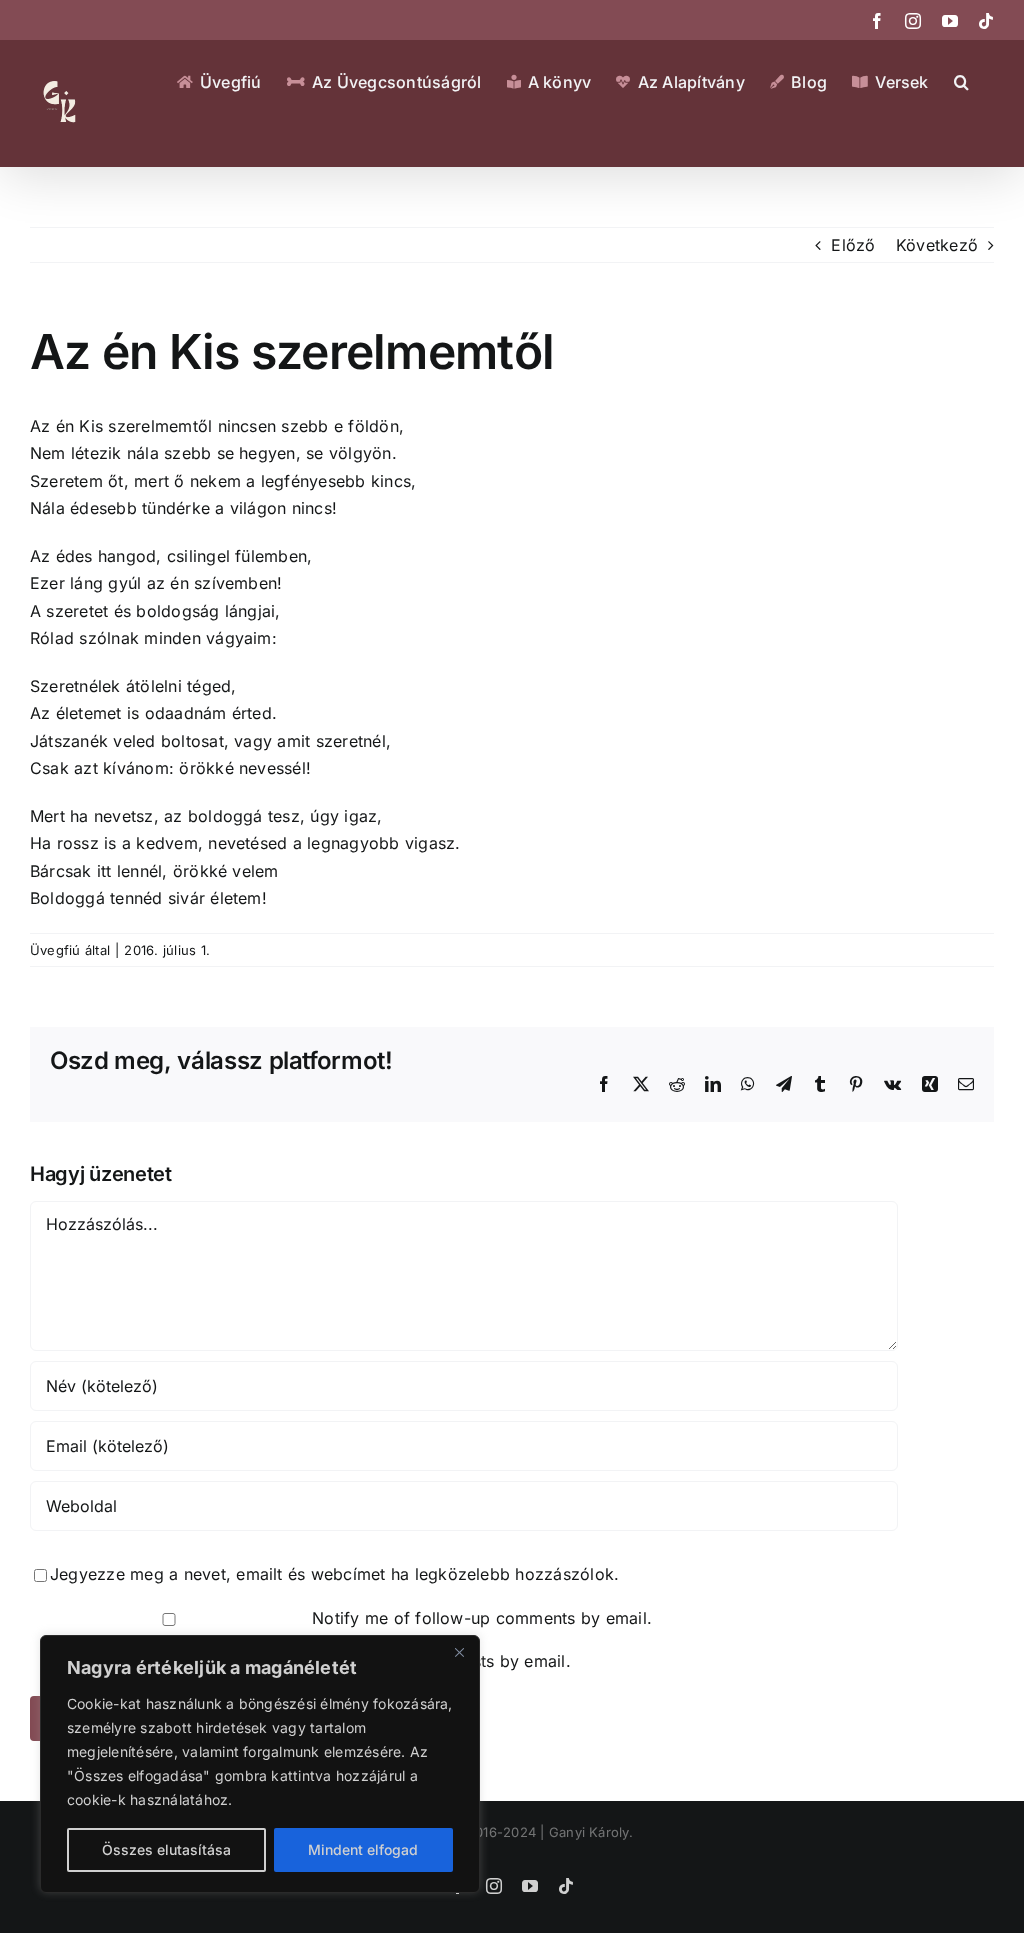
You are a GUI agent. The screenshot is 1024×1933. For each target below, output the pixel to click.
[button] (961, 82)
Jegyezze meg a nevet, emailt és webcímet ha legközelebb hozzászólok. (334, 1574)
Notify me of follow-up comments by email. (482, 1618)
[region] (260, 1764)
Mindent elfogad (363, 1849)
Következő (937, 245)
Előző (853, 245)
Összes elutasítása (166, 1849)
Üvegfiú (55, 950)
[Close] (459, 1652)
